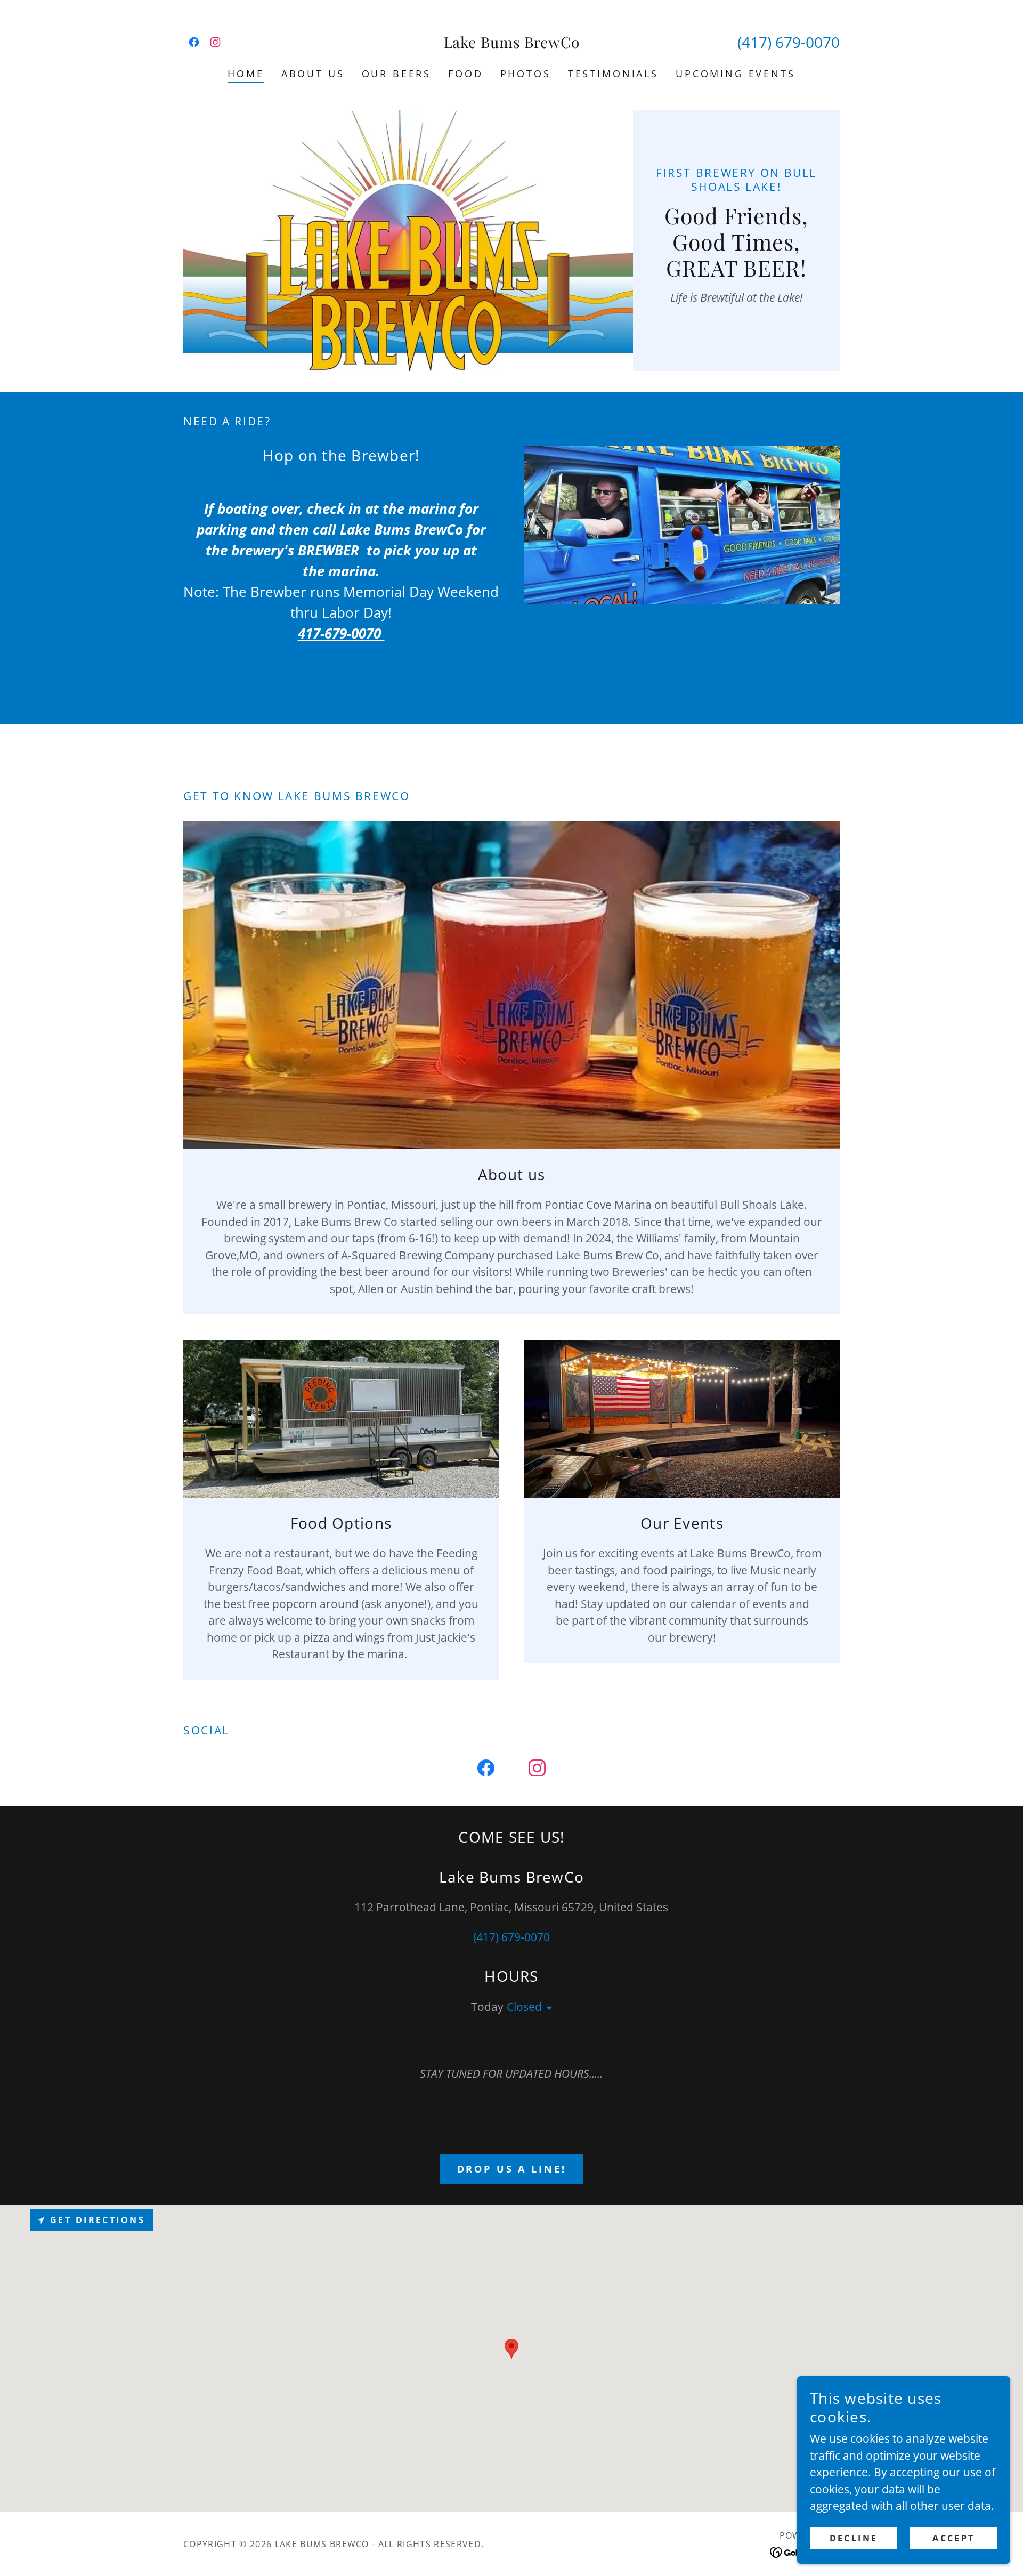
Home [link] (246, 74)
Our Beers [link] (397, 74)
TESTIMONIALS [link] (613, 74)
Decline (854, 2538)
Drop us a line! (512, 2169)
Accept (954, 2538)
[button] (547, 2008)
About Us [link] (313, 74)
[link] (194, 42)
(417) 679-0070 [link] (789, 42)
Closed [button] (524, 2007)
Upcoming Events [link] (736, 74)
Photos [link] (526, 74)
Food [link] (465, 74)
